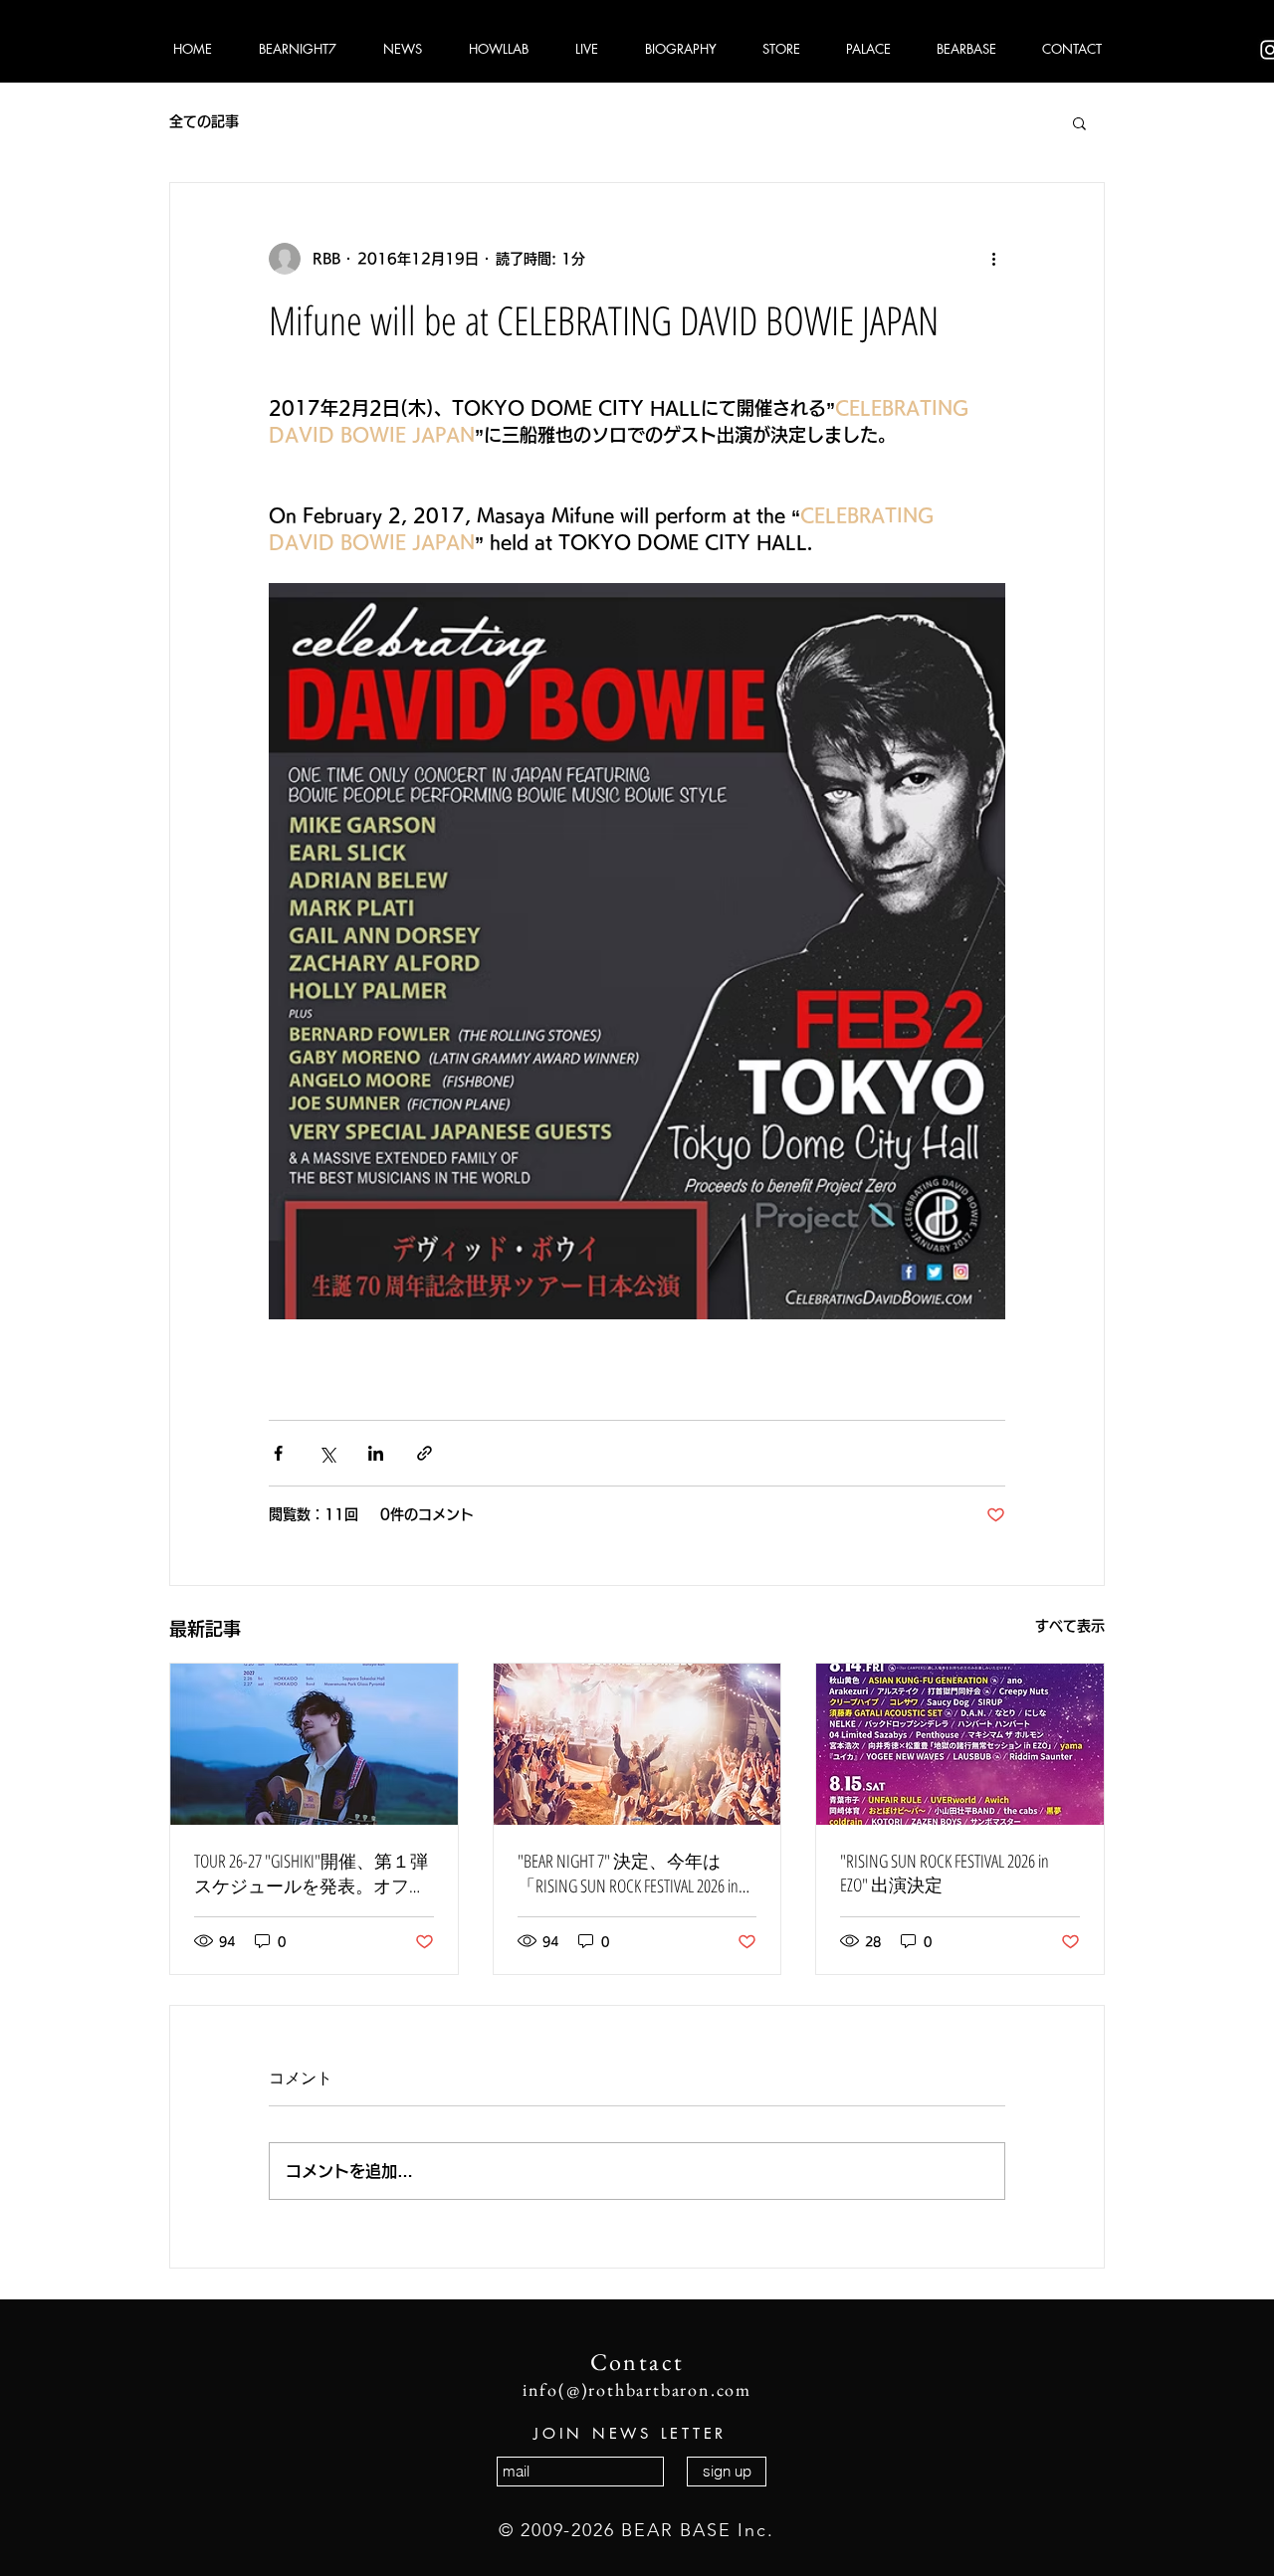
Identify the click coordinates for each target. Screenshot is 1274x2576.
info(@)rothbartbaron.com (637, 2389)
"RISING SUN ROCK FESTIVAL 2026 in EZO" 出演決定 (945, 1873)
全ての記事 (204, 121)
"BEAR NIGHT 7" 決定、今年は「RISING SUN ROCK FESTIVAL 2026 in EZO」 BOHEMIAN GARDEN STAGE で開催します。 (633, 1874)
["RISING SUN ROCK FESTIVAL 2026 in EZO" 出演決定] (960, 1744)
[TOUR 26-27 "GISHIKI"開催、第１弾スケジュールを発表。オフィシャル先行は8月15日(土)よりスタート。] (314, 1744)
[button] (1079, 122)
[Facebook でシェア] (278, 1453)
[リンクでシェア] (425, 1453)
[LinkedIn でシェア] (376, 1453)
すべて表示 (1070, 1626)
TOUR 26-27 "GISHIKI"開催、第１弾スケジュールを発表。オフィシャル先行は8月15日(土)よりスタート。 (311, 1874)
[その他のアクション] (993, 259)
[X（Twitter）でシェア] (327, 1453)
